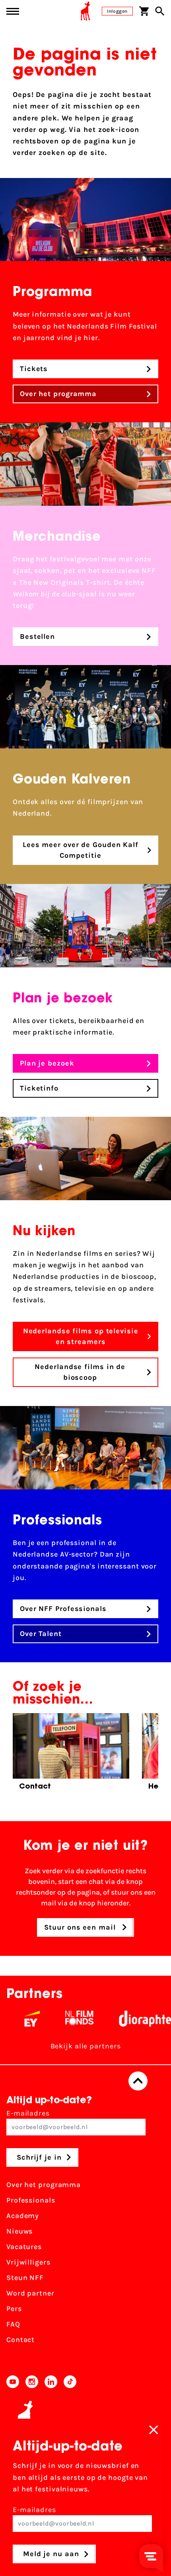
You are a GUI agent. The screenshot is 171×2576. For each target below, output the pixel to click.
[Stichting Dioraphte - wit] (128, 2019)
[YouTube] (13, 2382)
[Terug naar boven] (138, 2081)
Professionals (31, 2200)
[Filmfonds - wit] (62, 2019)
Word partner (30, 2293)
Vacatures (24, 2247)
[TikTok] (70, 2382)
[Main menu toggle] (13, 11)
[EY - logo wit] (15, 2019)
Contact (20, 2340)
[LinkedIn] (51, 2382)
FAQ (13, 2324)
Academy (23, 2216)
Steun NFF (25, 2278)
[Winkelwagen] (144, 11)
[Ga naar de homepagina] (85, 11)
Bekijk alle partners (86, 2046)
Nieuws (19, 2231)
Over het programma (44, 2185)
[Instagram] (32, 2382)
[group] (71, 1754)
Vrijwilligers (28, 2262)
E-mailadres (28, 2113)
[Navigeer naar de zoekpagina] (160, 11)
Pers (14, 2309)
